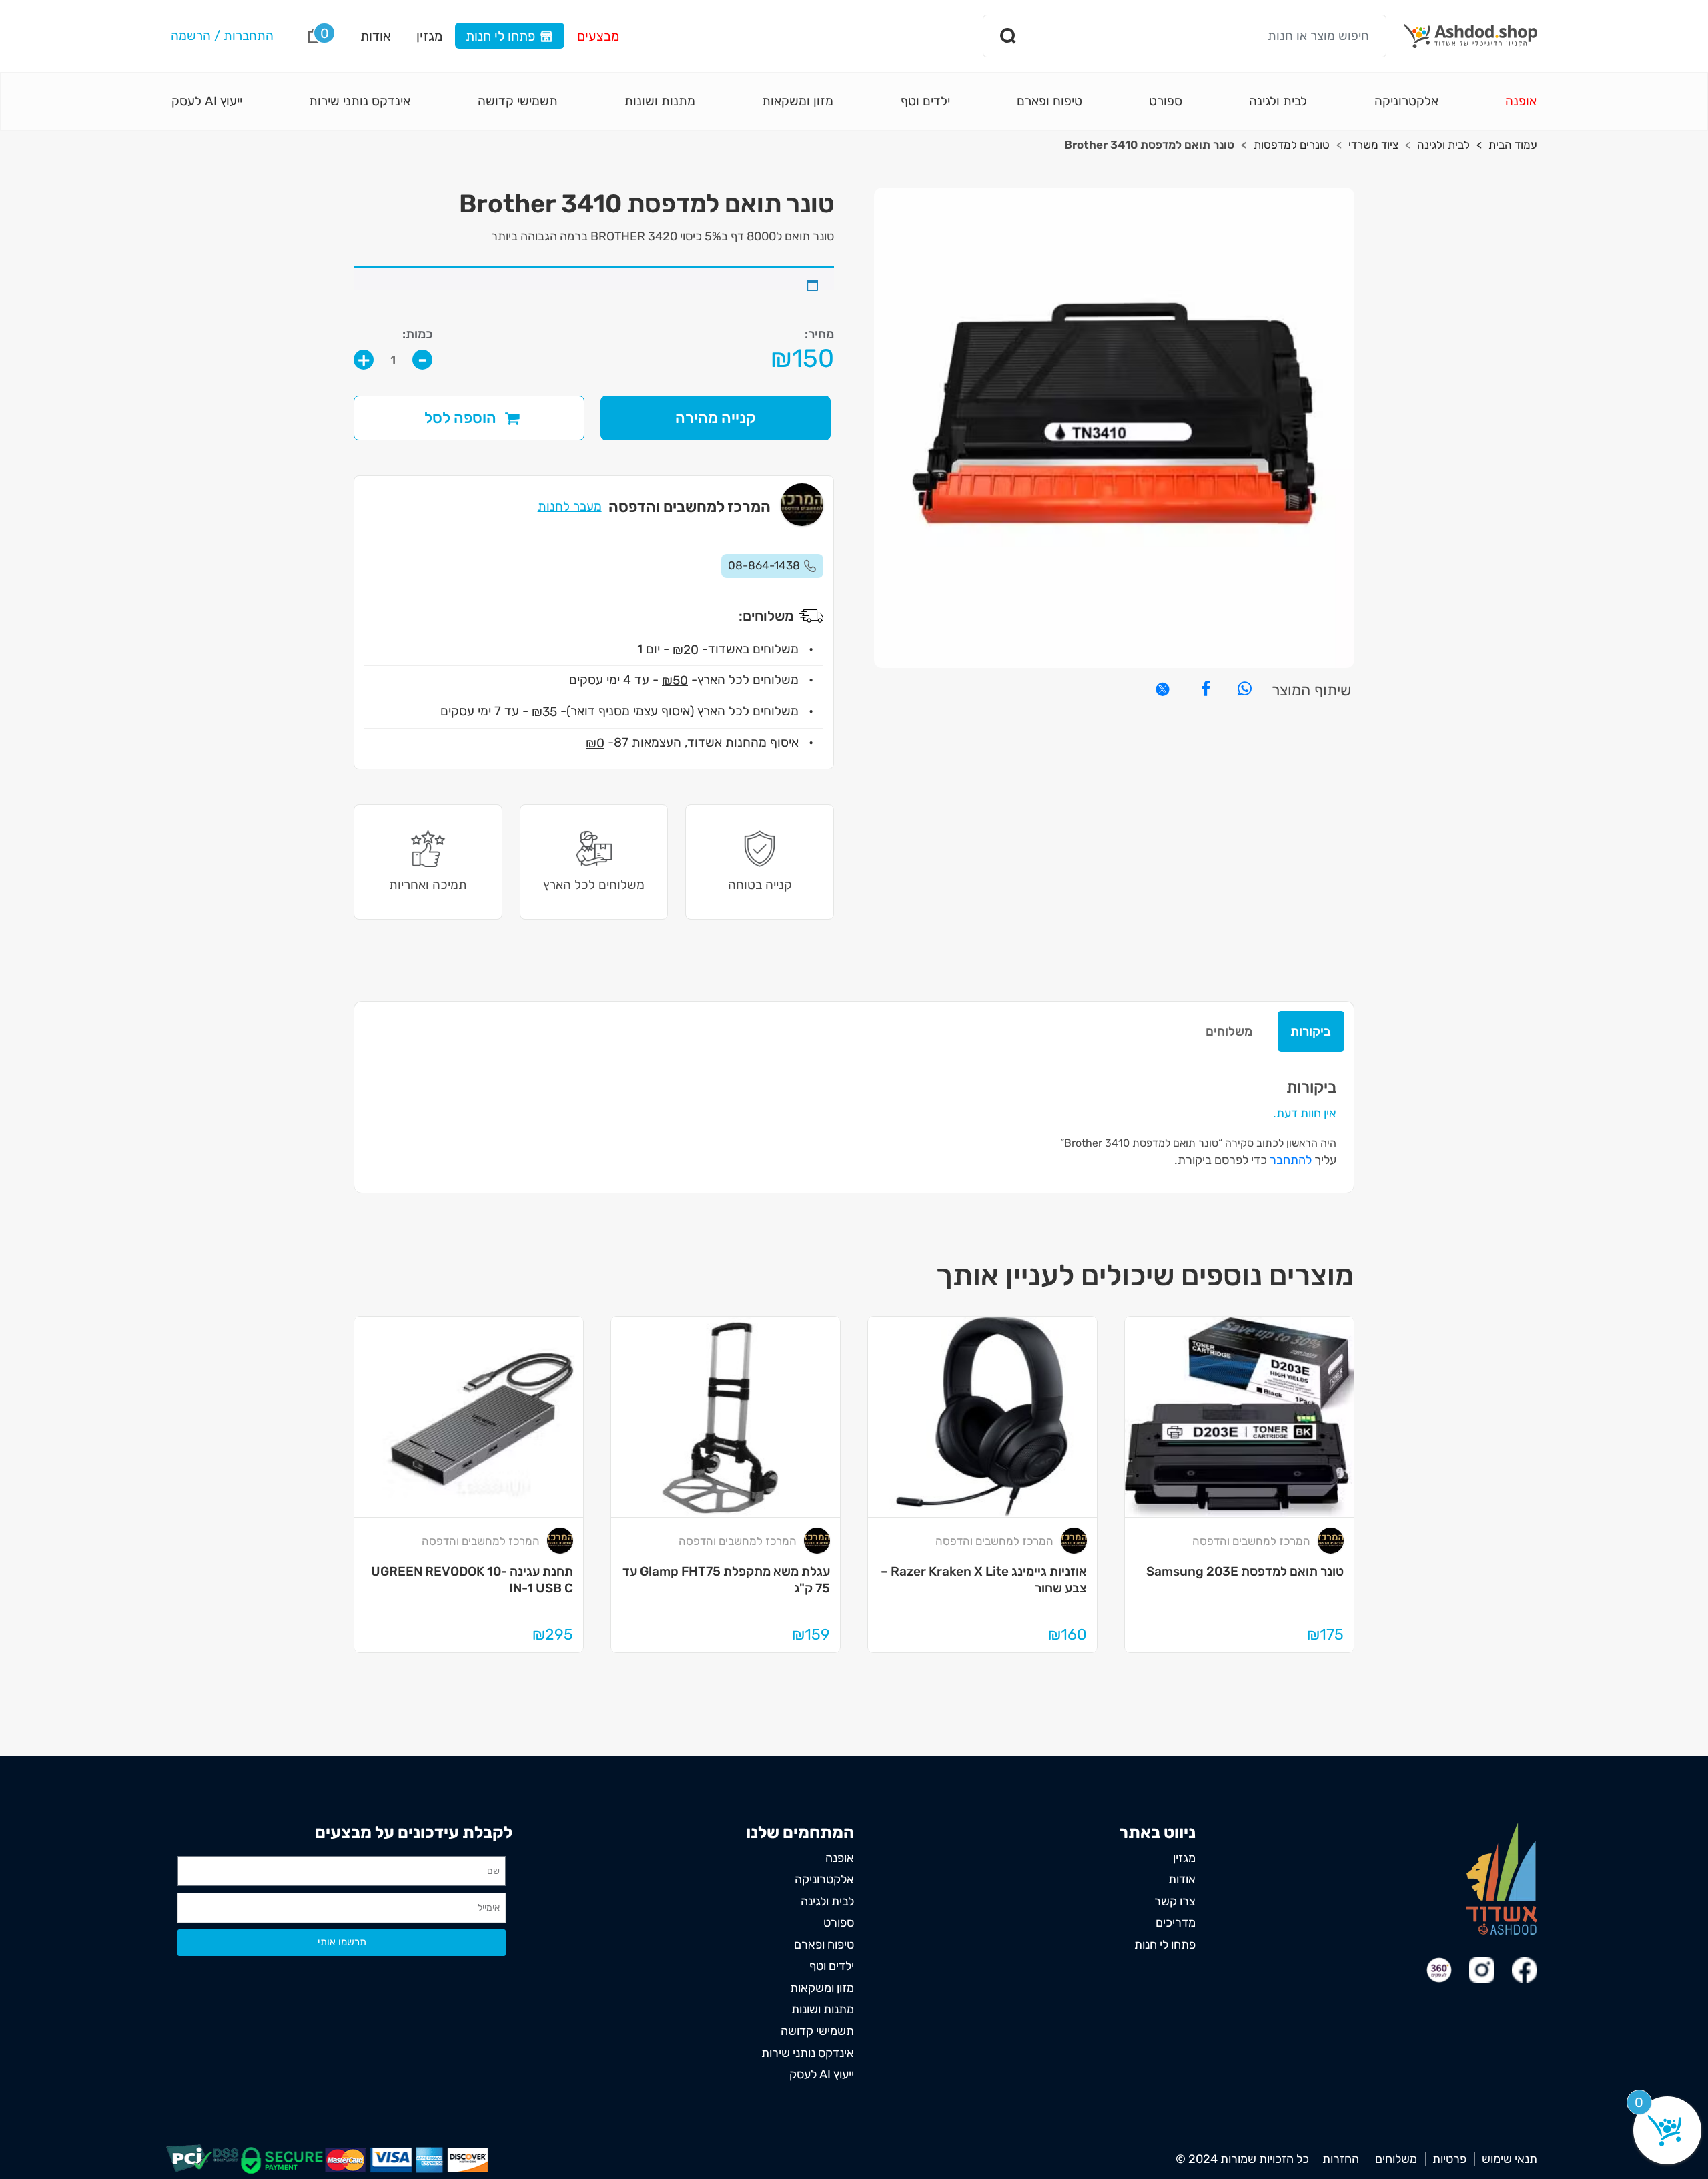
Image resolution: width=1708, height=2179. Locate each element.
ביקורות (1311, 1031)
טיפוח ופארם (1049, 101)
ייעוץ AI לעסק (207, 101)
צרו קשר (1175, 1901)
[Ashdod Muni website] (1502, 1878)
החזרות (1341, 2159)
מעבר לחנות (570, 506)
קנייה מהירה (716, 418)
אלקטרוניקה (1406, 101)
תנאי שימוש (1510, 2159)
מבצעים (598, 36)
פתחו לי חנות (500, 36)
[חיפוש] (1009, 36)
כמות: (417, 334)
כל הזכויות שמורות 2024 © (1242, 2159)
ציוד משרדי (1373, 145)
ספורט (1166, 101)
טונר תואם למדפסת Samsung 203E (1245, 1571)
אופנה (1521, 101)
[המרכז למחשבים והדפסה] (1330, 1540)
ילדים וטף (925, 101)
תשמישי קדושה (518, 101)
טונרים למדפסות (1292, 145)
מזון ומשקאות (798, 101)
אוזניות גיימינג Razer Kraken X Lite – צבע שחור (983, 1580)
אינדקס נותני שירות (360, 101)
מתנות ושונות (660, 101)
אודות (376, 36)
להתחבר (1291, 1160)
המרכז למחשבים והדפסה (1251, 1541)
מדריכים (1176, 1923)
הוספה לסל (460, 418)
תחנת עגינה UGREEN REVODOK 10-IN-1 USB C (472, 1580)
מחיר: (819, 334)
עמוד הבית (1513, 145)
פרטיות (1449, 2159)
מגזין (429, 36)
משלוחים (1229, 1031)
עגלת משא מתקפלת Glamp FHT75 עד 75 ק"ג (726, 1580)
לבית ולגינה (1278, 101)
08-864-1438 (764, 565)
